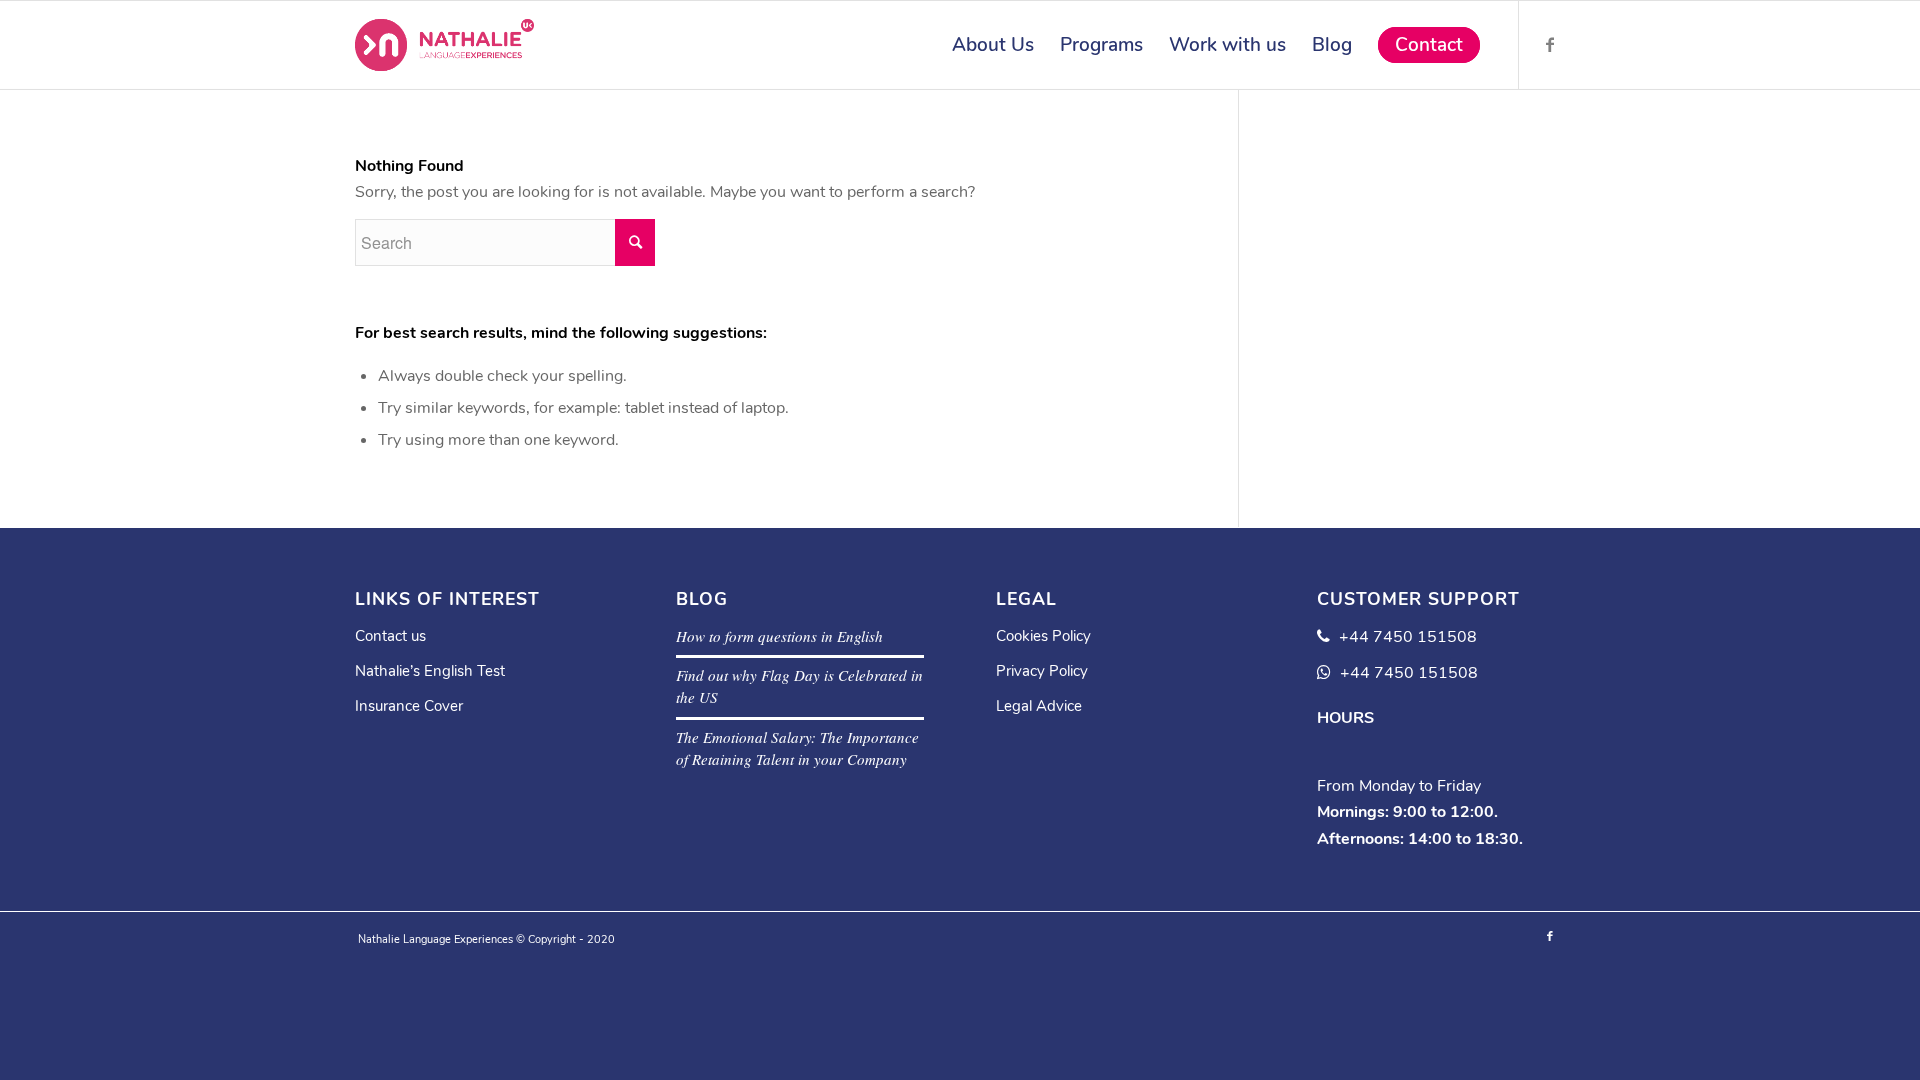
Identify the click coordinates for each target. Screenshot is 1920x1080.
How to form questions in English (779, 636)
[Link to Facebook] (1550, 44)
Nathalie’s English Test (430, 671)
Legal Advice (1039, 706)
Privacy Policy (1042, 671)
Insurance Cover (409, 706)
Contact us (390, 636)
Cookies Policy (1043, 636)
